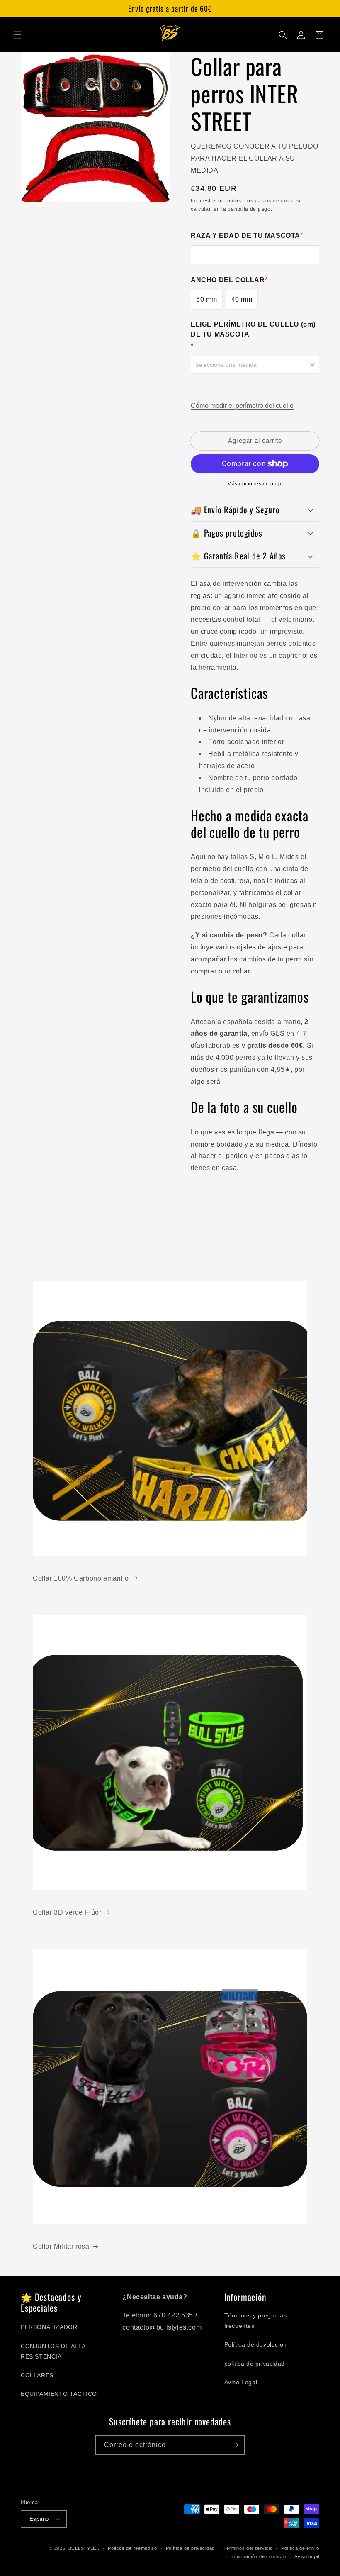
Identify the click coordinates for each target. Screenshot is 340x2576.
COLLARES (37, 2375)
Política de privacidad (190, 2548)
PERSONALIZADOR (49, 2327)
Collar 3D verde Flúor (67, 1912)
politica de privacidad (255, 2364)
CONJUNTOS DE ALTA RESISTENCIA (53, 2351)
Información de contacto (258, 2556)
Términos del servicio (248, 2548)
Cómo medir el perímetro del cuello (242, 406)
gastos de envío (275, 201)
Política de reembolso (132, 2548)
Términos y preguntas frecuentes (256, 2321)
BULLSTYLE (82, 2548)
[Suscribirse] (235, 2445)
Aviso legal (307, 2556)
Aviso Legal (241, 2382)
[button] (17, 35)
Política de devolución (256, 2344)
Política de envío (300, 2548)
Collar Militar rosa (61, 2246)
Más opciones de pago (255, 484)
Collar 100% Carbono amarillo (81, 1578)
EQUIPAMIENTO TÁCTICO (59, 2394)
